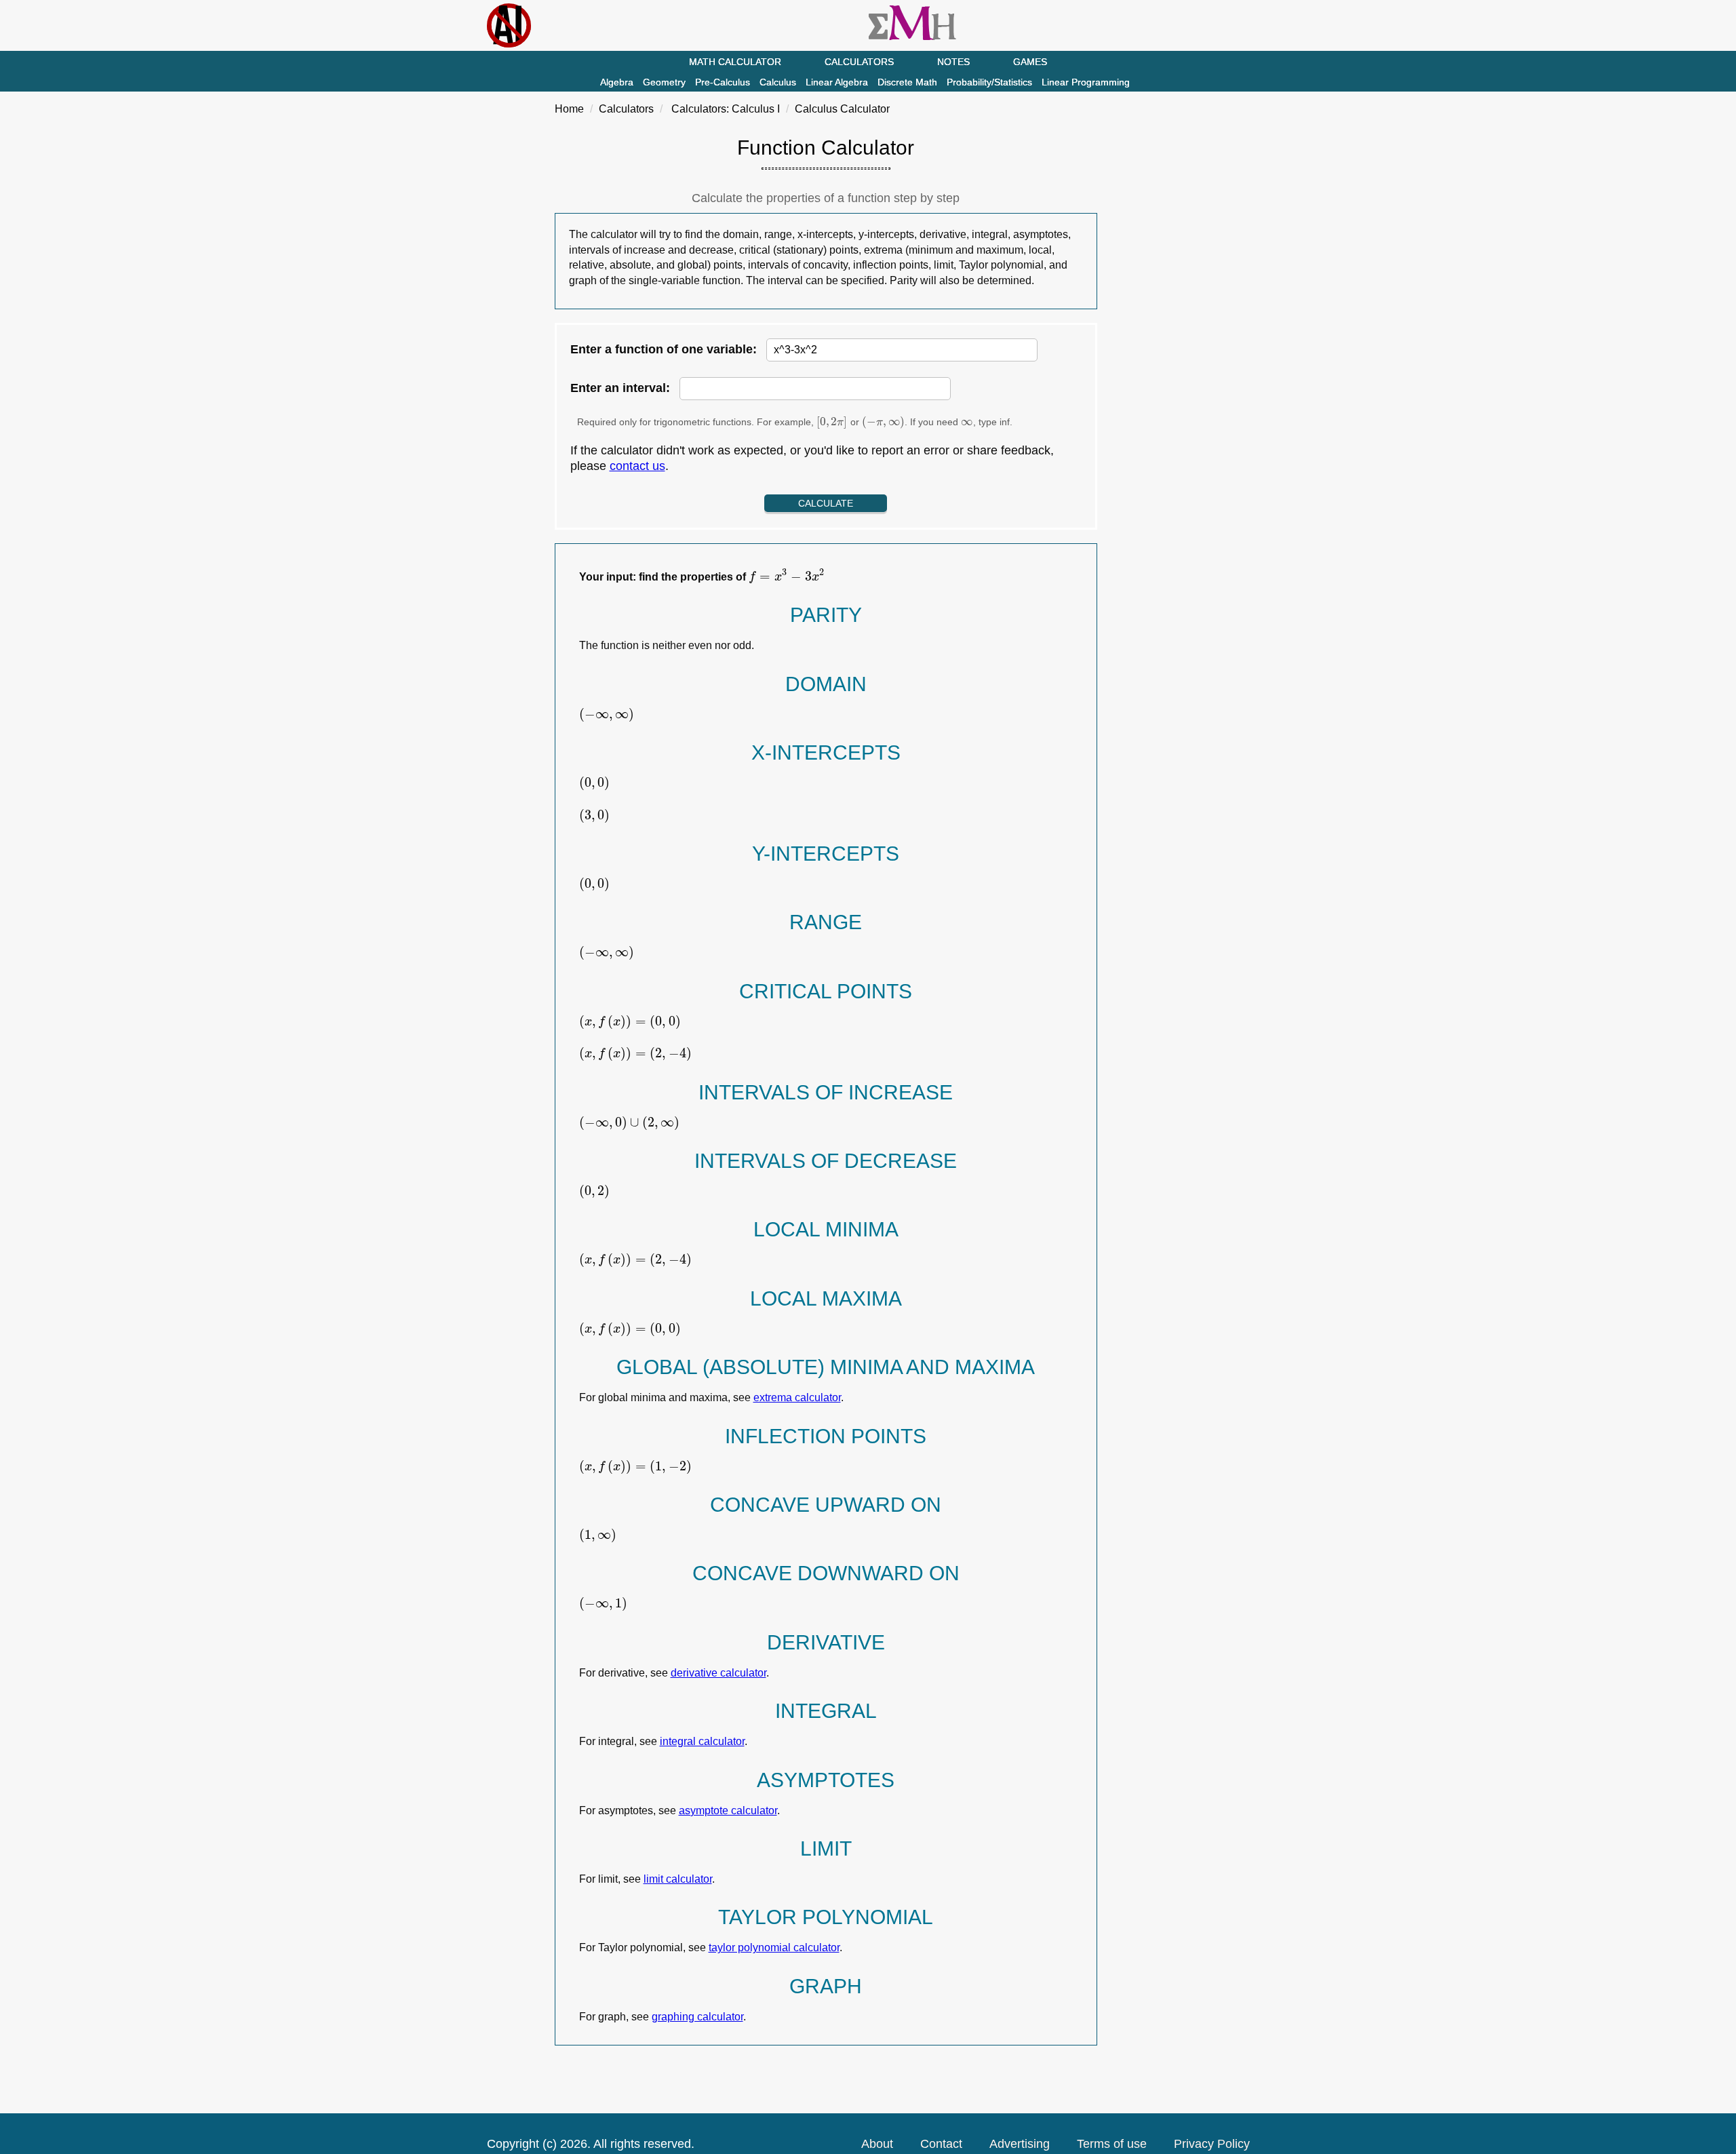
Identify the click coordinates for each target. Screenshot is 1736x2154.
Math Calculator (735, 62)
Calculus (778, 82)
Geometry (664, 82)
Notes (953, 62)
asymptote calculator (728, 1810)
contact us (637, 466)
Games (1030, 62)
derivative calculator (718, 1673)
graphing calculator (697, 2017)
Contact (941, 2144)
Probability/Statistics (989, 82)
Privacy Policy (1212, 2144)
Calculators (859, 62)
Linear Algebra (837, 82)
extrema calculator (797, 1397)
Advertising (1020, 2144)
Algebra (617, 82)
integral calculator (702, 1741)
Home (569, 109)
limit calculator (678, 1879)
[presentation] (832, 422)
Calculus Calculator (842, 109)
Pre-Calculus (723, 82)
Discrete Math (907, 82)
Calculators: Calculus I (726, 109)
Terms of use (1112, 2144)
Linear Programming (1086, 82)
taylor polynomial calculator (774, 1947)
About (877, 2144)
